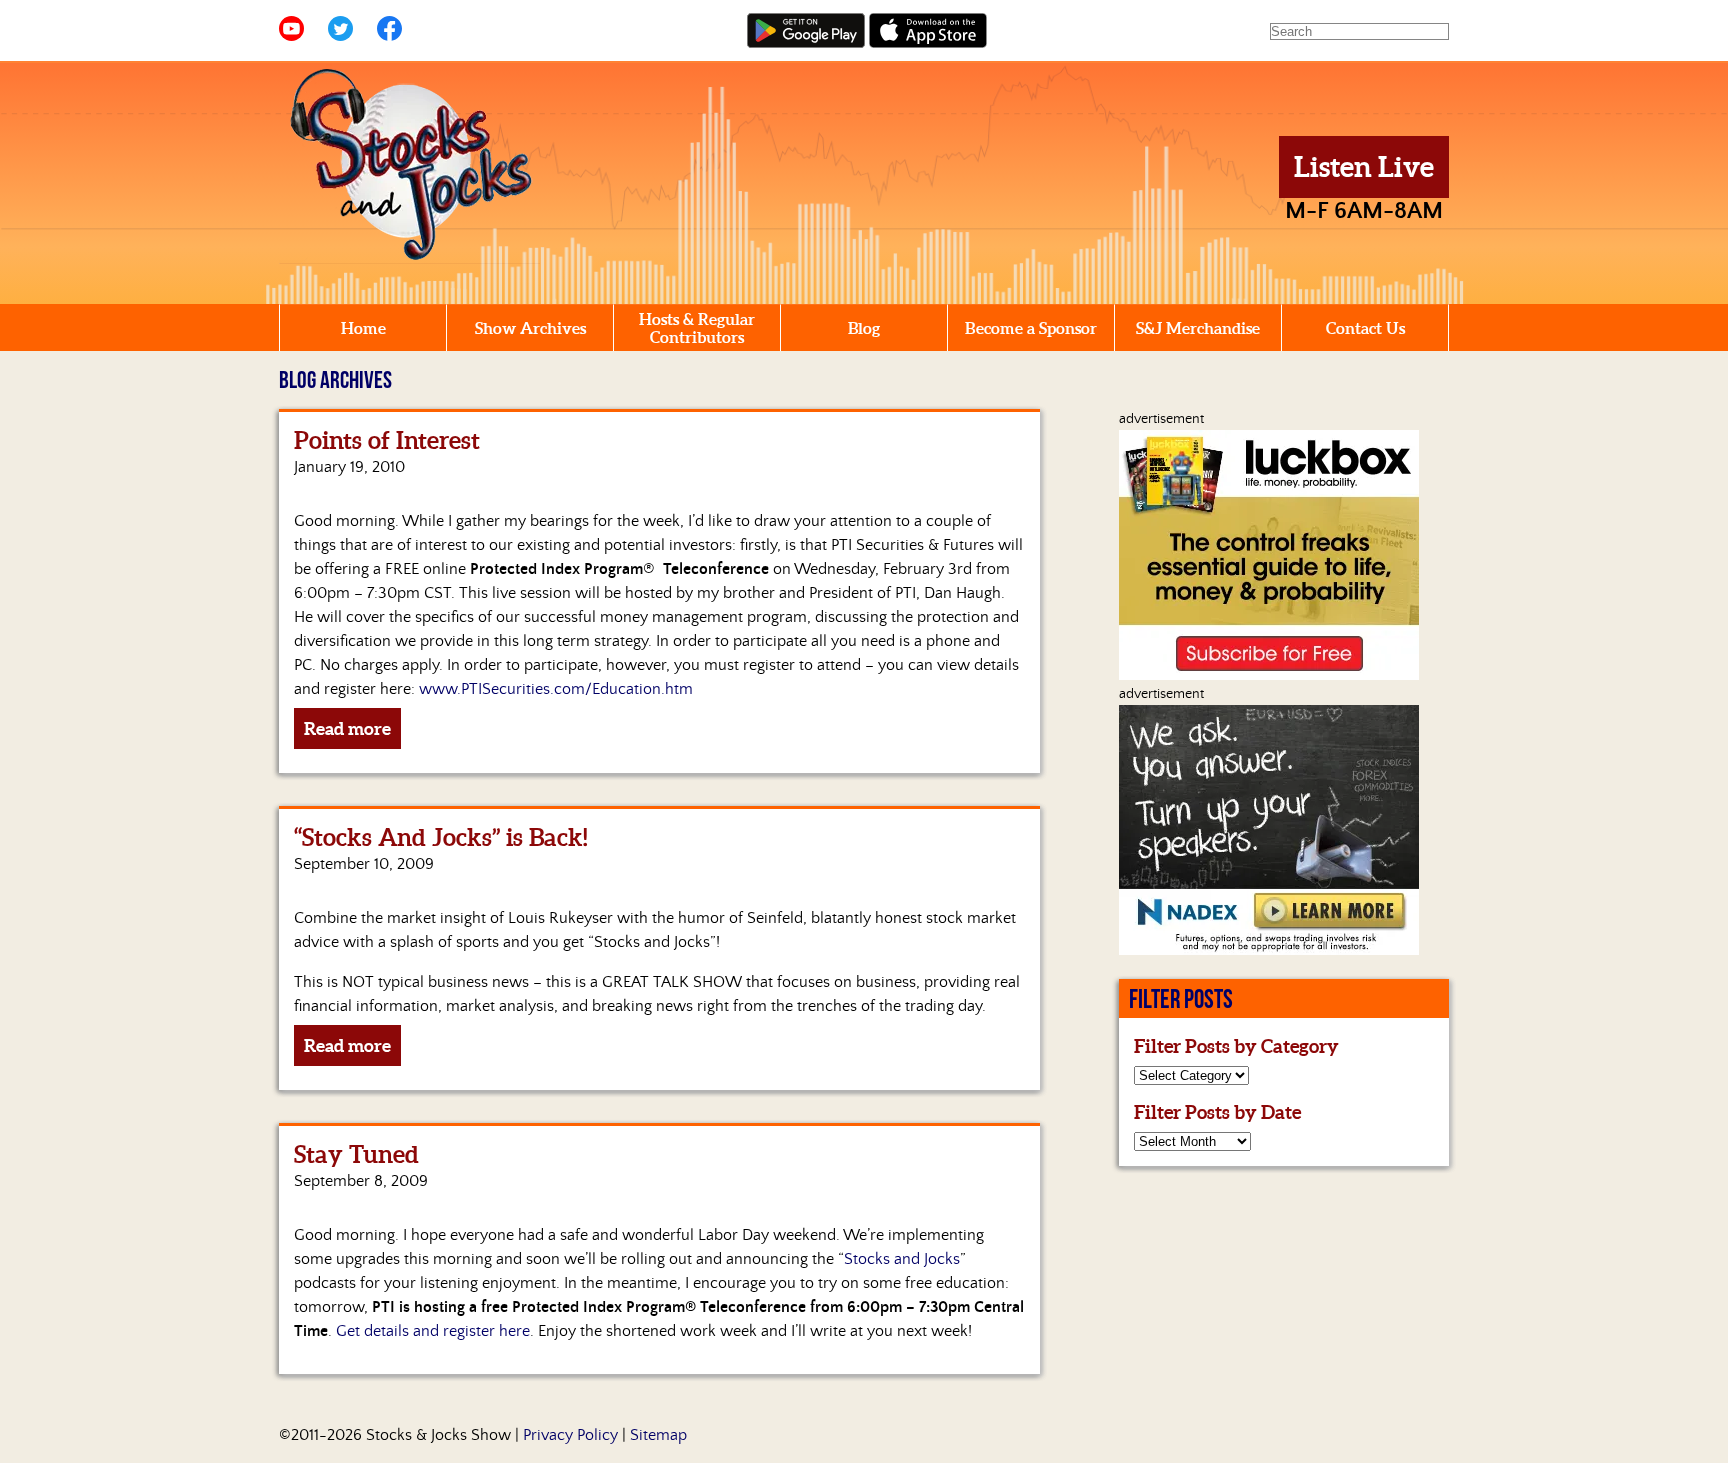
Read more (347, 728)
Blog (864, 328)
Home (363, 328)
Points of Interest (387, 440)
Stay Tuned (356, 1154)
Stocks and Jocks (902, 1259)
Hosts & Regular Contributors (697, 328)
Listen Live (1364, 167)
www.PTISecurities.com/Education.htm (556, 689)
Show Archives (530, 328)
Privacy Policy (570, 1435)
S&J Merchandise (1198, 328)
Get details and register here (433, 1331)
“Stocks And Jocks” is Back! (440, 837)
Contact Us (1365, 328)
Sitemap (658, 1435)
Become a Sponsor (1031, 328)
